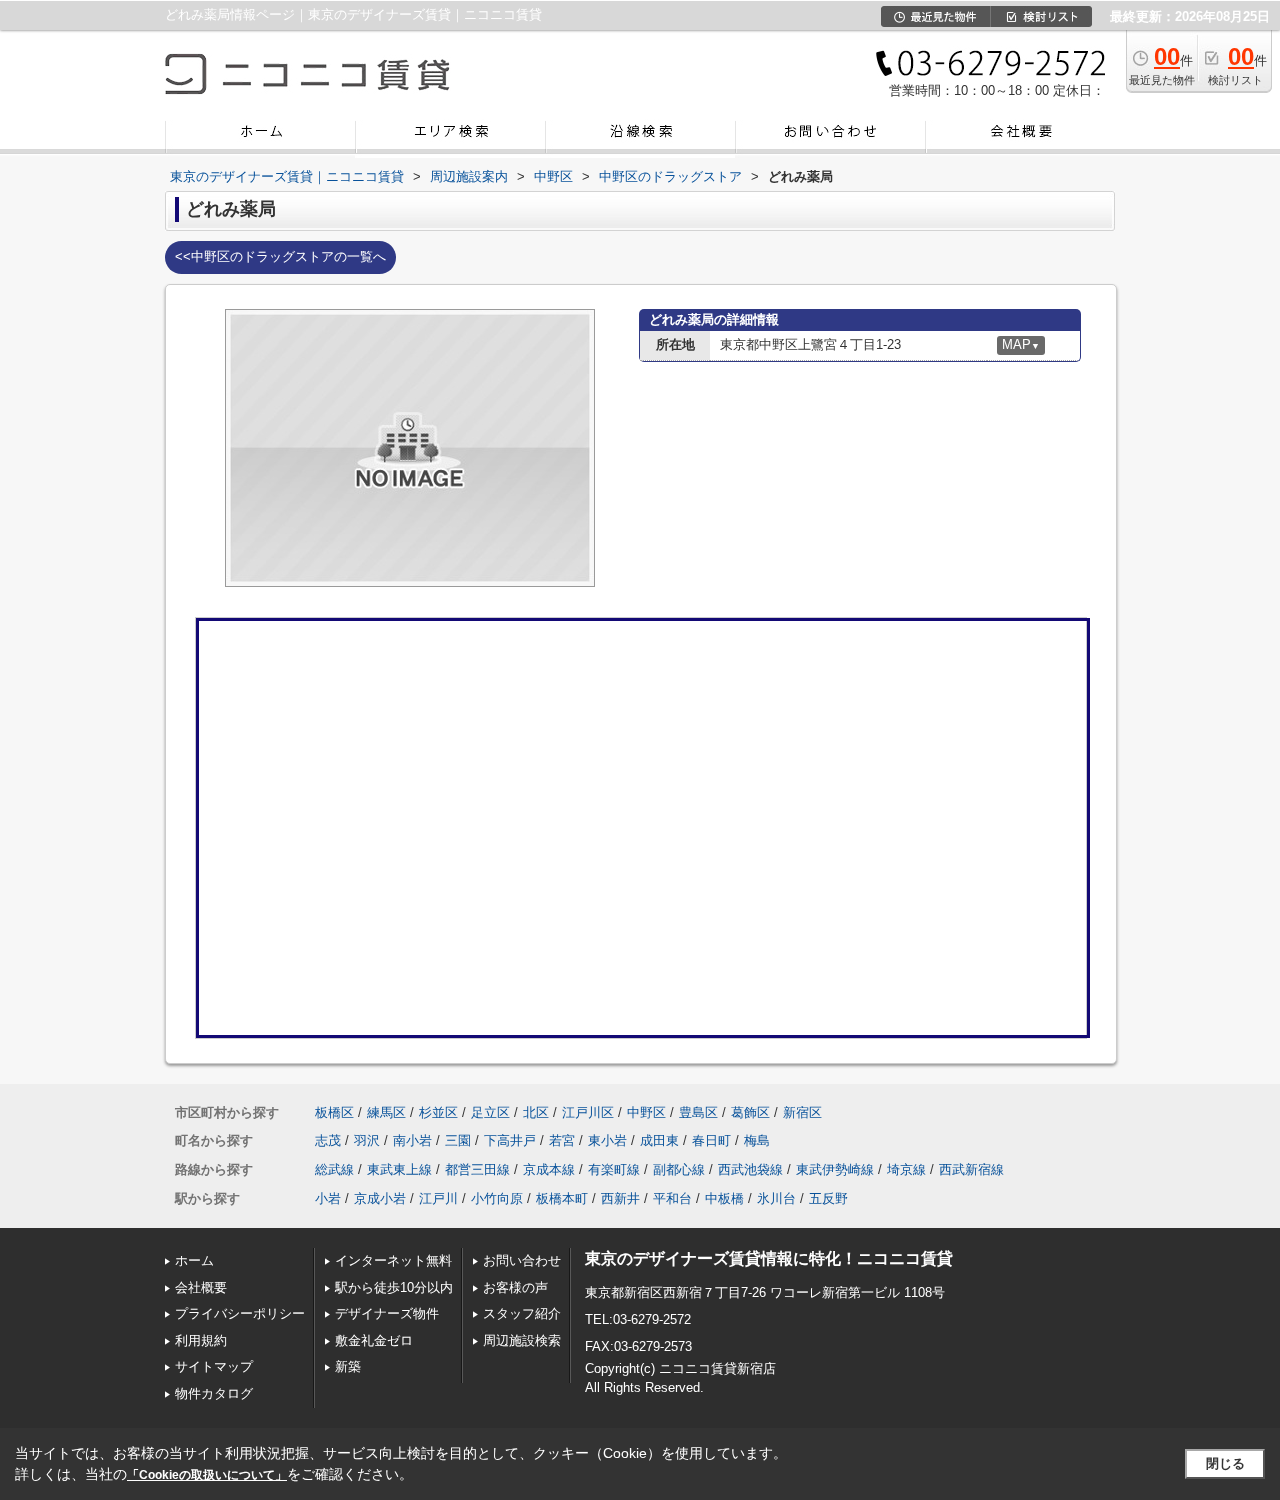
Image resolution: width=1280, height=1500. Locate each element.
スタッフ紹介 (522, 1313)
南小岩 (412, 1140)
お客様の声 (515, 1287)
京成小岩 (380, 1198)
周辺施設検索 (522, 1340)
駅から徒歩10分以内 (394, 1287)
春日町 (711, 1140)
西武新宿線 (971, 1169)
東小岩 (607, 1140)
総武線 (334, 1169)
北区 (536, 1112)
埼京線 (906, 1169)
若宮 (562, 1140)
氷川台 (776, 1198)
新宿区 (802, 1112)
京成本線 (549, 1169)
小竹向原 (497, 1198)
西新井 (620, 1198)
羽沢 (367, 1140)
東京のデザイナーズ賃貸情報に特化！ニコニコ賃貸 (769, 1258)
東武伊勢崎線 (835, 1169)
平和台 (672, 1198)
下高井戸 (510, 1140)
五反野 (828, 1198)
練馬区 (386, 1112)
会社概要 (201, 1287)
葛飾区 (750, 1112)
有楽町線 (614, 1169)
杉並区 (438, 1112)
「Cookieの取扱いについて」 (207, 1475)
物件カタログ (214, 1393)
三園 (458, 1140)
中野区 (646, 1112)
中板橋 (724, 1198)
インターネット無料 (393, 1260)
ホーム (194, 1260)
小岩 (328, 1198)
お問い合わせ (522, 1260)
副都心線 (679, 1169)
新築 (348, 1366)
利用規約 (201, 1340)
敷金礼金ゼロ (374, 1340)
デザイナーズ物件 (387, 1313)
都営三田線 (477, 1169)
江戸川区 (588, 1112)
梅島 (757, 1140)
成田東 (659, 1140)
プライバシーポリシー (240, 1313)
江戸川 (438, 1198)
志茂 (328, 1140)
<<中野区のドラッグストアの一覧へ (280, 256)
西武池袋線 (750, 1169)
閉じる (1225, 1463)
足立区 (490, 1112)
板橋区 (334, 1112)
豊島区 (698, 1112)
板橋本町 (562, 1198)
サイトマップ (214, 1366)
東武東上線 (399, 1169)
